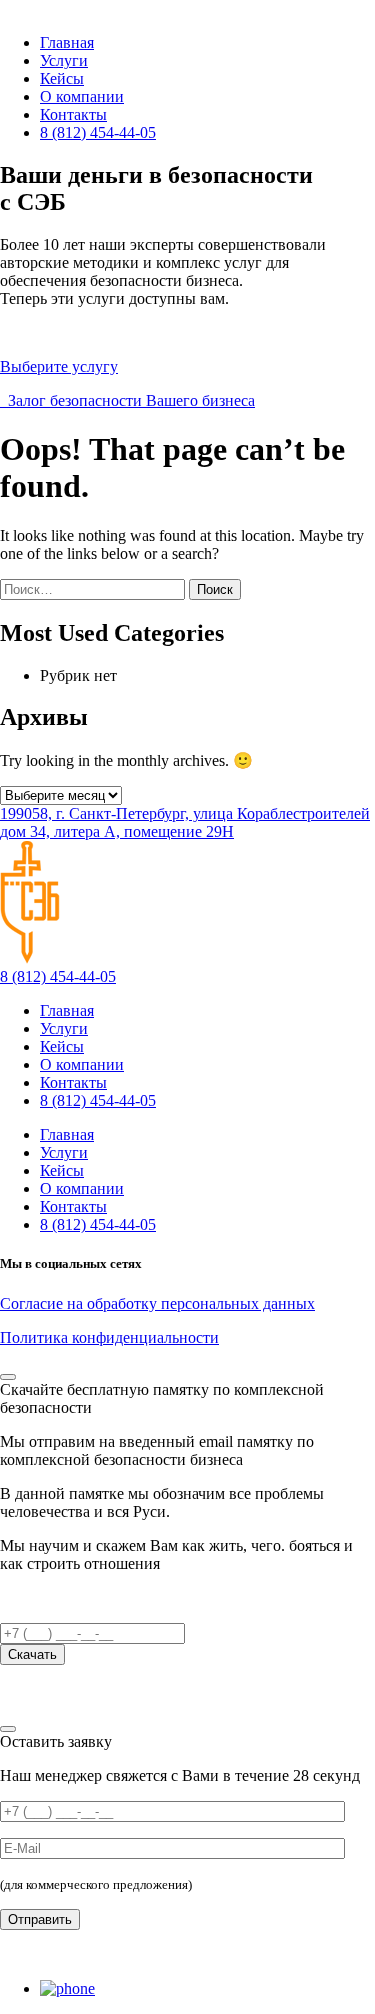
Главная (67, 42)
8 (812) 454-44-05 (98, 132)
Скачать (32, 1654)
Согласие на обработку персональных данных (157, 1303)
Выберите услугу (59, 366)
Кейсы (62, 78)
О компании (82, 96)
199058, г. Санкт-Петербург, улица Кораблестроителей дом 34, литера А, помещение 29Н (185, 822)
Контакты (73, 114)
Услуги (64, 60)
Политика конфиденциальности (109, 1337)
